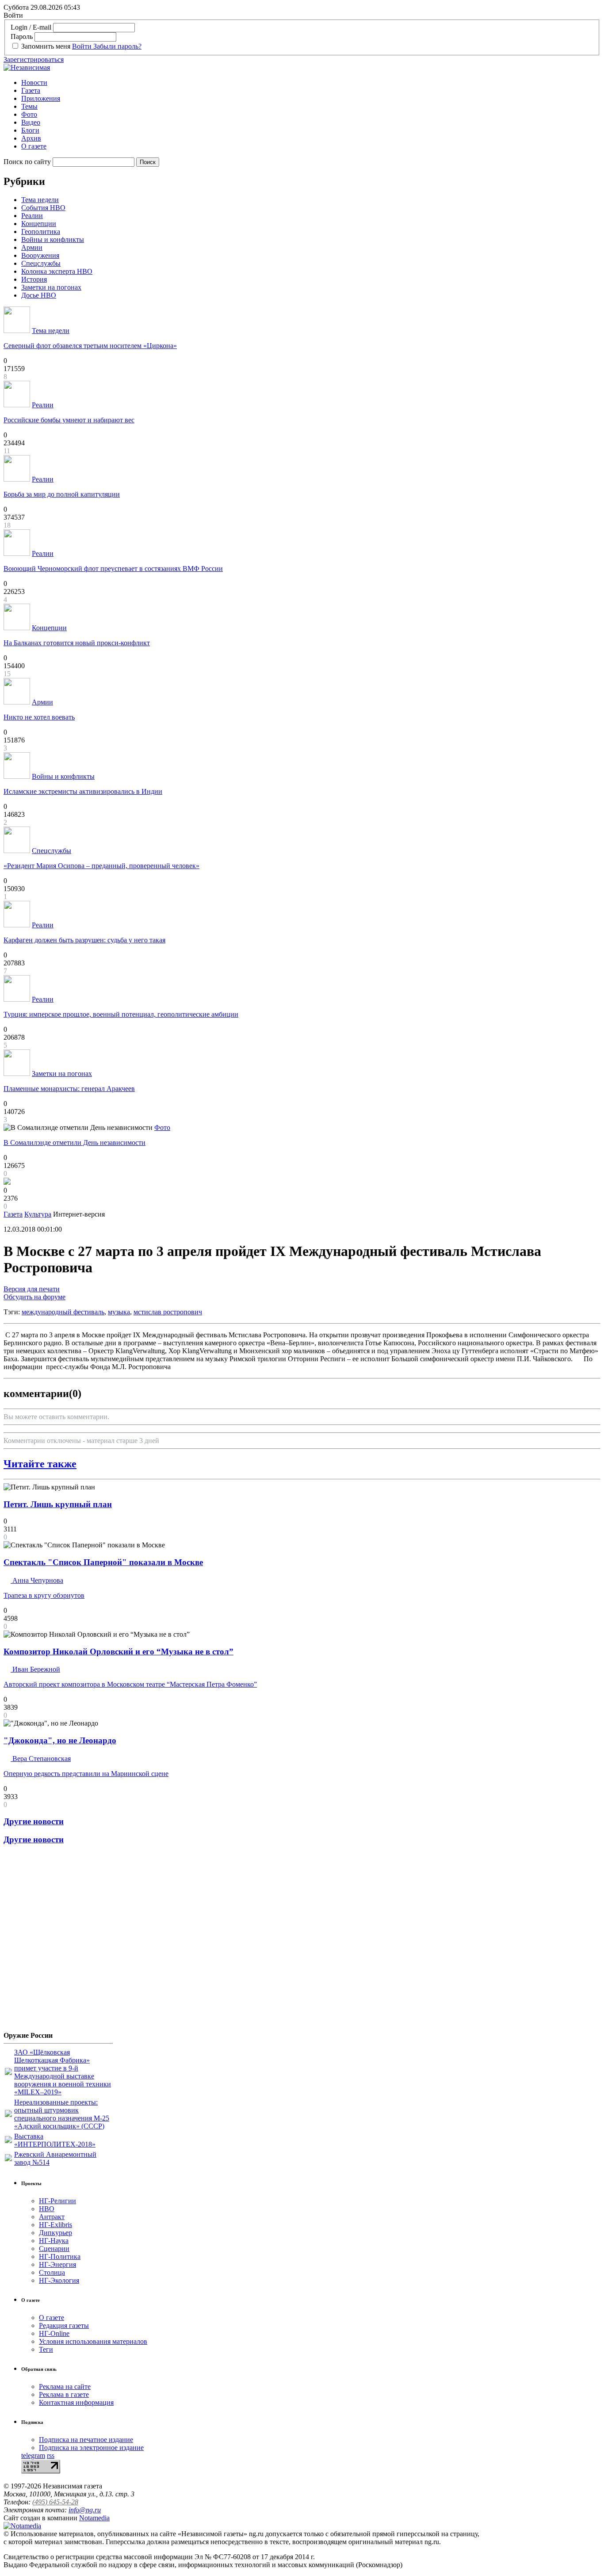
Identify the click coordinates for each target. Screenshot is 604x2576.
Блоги (30, 130)
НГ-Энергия (57, 2264)
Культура (38, 1214)
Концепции (39, 224)
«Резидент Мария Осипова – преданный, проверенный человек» (101, 866)
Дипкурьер (55, 2233)
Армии (32, 247)
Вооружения (40, 255)
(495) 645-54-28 (55, 2502)
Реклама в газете (64, 2394)
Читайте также (40, 1464)
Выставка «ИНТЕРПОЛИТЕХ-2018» (55, 2140)
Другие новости (34, 1821)
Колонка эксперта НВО (57, 271)
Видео (31, 122)
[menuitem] (311, 83)
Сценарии (54, 2249)
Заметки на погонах (51, 287)
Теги (46, 2349)
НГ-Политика (60, 2256)
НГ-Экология (59, 2280)
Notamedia (94, 2518)
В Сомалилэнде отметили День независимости (75, 1143)
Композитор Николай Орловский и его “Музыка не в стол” (119, 1652)
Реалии (32, 216)
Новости (34, 82)
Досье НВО (39, 295)
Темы (29, 106)
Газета (31, 90)
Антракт (52, 2217)
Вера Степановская (41, 1759)
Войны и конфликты (53, 239)
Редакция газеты (64, 2325)
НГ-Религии (57, 2201)
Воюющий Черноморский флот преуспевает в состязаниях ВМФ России (113, 568)
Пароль (22, 36)
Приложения (41, 98)
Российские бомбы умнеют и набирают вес (69, 420)
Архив (31, 138)
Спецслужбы (41, 263)
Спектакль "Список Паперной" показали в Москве (103, 1562)
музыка (119, 1312)
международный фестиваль (63, 1312)
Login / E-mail (31, 27)
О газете (34, 146)
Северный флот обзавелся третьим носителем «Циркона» (90, 346)
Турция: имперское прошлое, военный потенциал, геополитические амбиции (121, 1014)
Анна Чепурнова (37, 1580)
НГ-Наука (54, 2241)
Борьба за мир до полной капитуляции (62, 494)
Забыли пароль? (117, 46)
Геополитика (41, 232)
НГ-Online (54, 2333)
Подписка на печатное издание (86, 2440)
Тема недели (40, 200)
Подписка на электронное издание (91, 2448)
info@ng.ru (85, 2510)
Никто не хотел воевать (39, 717)
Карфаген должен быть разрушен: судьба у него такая (84, 940)
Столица (52, 2272)
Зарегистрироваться (34, 59)
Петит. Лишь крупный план (58, 1504)
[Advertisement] (57, 1941)
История (34, 279)
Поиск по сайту (27, 162)
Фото (29, 114)
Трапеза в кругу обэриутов (44, 1595)
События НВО (43, 208)
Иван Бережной (35, 1669)
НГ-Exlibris (55, 2225)
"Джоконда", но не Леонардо (60, 1740)
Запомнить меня (46, 46)
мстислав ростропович (168, 1312)
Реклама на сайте (65, 2387)
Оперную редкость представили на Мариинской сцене (86, 1774)
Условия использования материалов (93, 2341)
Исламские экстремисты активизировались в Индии (83, 791)
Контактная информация (76, 2402)
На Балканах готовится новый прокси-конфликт (77, 643)
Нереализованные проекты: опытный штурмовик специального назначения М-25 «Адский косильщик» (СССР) (62, 2114)
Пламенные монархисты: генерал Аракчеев (69, 1089)
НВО (47, 2209)
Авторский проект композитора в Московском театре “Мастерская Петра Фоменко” (130, 1684)
